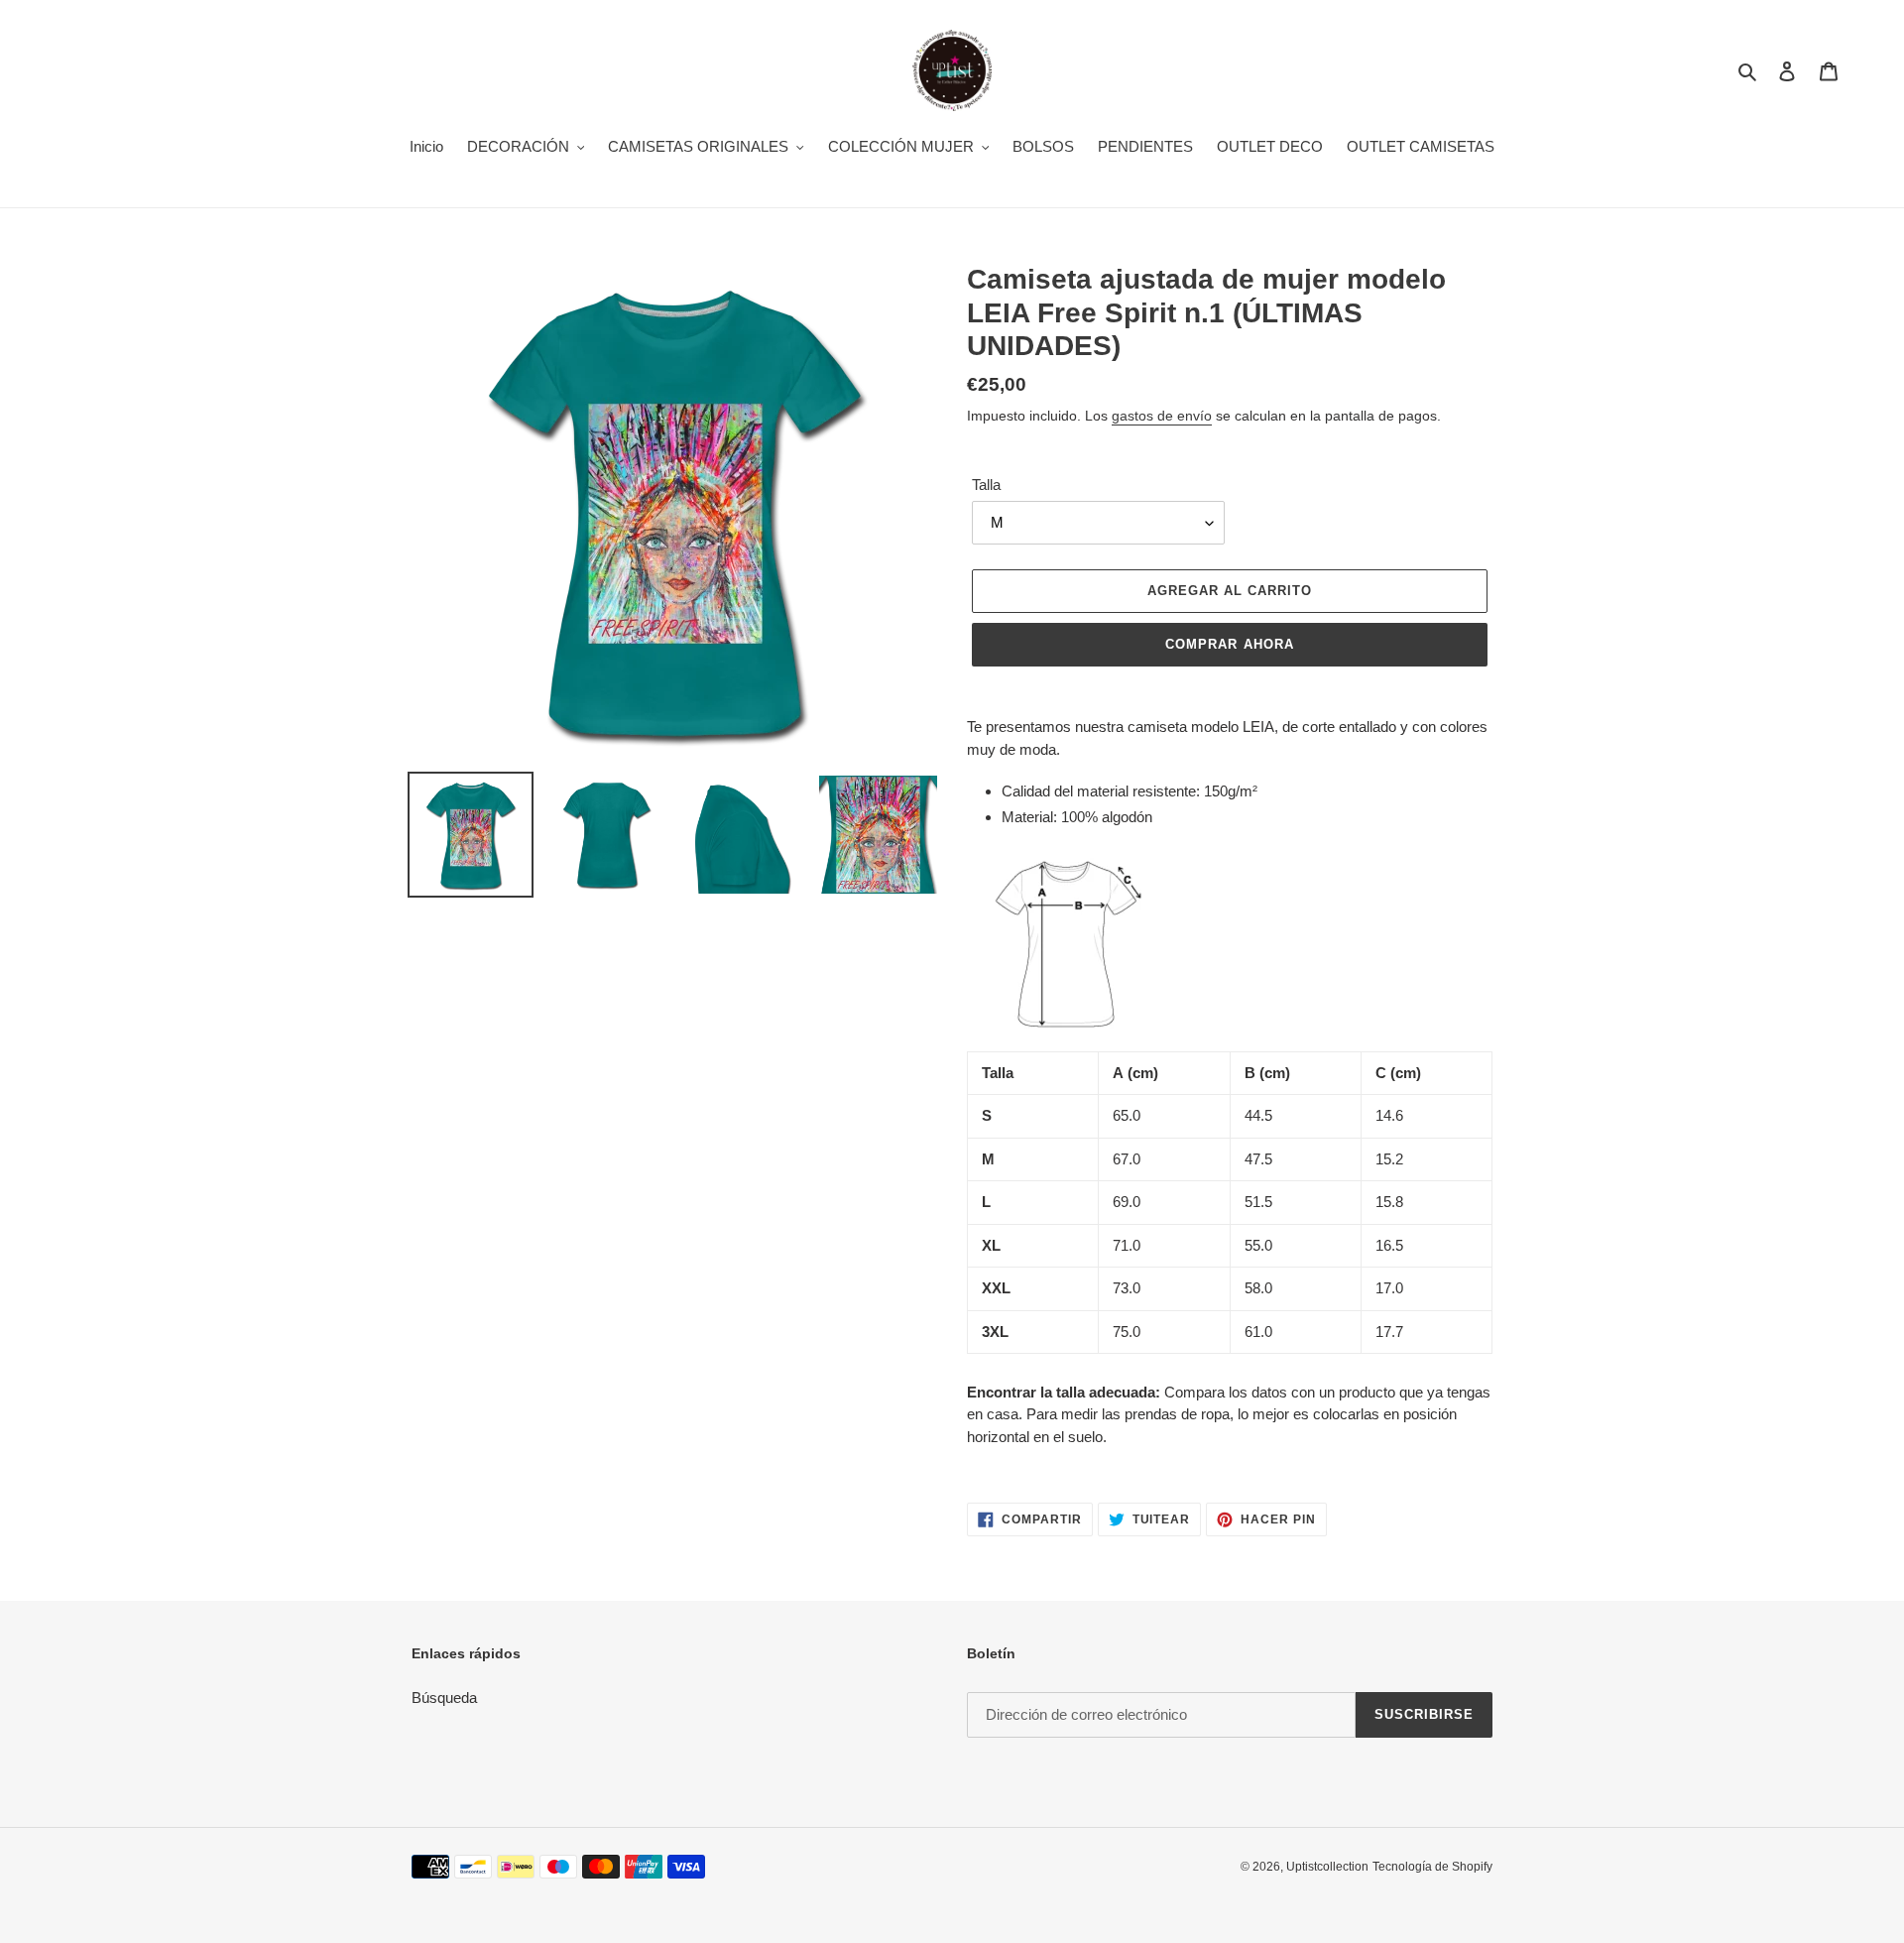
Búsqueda (444, 1698)
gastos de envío (1162, 416)
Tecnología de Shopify (1432, 1867)
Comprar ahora (1230, 644)
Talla (986, 485)
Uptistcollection (1327, 1867)
